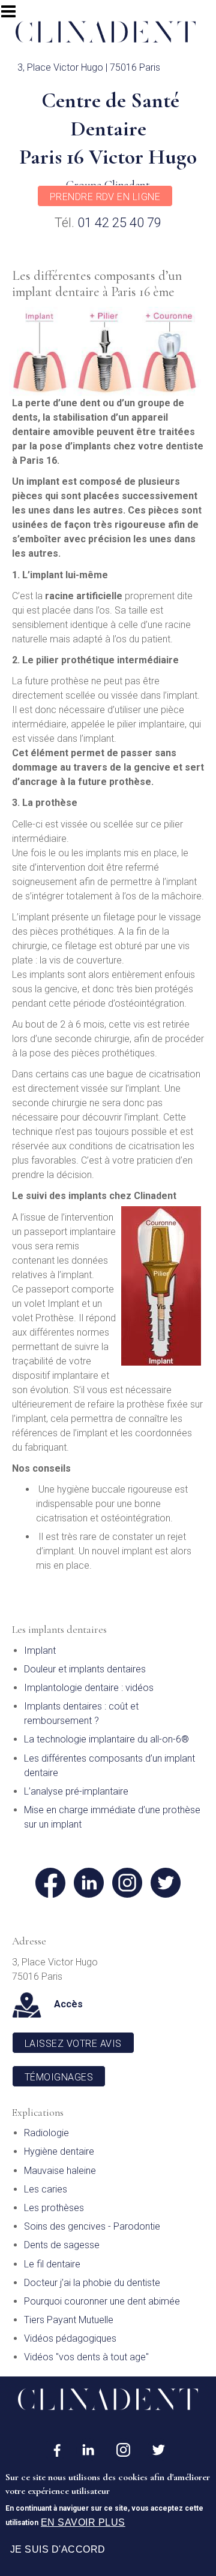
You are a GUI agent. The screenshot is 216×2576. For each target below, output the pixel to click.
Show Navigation (14, 15)
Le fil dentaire (52, 2264)
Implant (40, 1651)
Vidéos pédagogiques (70, 2338)
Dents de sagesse (62, 2245)
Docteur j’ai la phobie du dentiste (92, 2283)
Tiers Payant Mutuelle (69, 2320)
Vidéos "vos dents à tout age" (86, 2357)
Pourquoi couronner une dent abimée (102, 2301)
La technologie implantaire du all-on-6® (106, 1739)
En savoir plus (83, 2522)
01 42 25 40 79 (119, 223)
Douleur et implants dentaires (85, 1669)
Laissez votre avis (73, 2044)
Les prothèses (54, 2208)
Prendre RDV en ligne (105, 197)
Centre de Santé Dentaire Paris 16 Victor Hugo (108, 129)
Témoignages (59, 2077)
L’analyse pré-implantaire (76, 1791)
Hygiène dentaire (59, 2151)
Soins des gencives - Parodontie (92, 2226)
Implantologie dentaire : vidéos (89, 1688)
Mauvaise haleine (60, 2171)
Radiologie (46, 2133)
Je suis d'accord (58, 2549)
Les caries (46, 2189)
